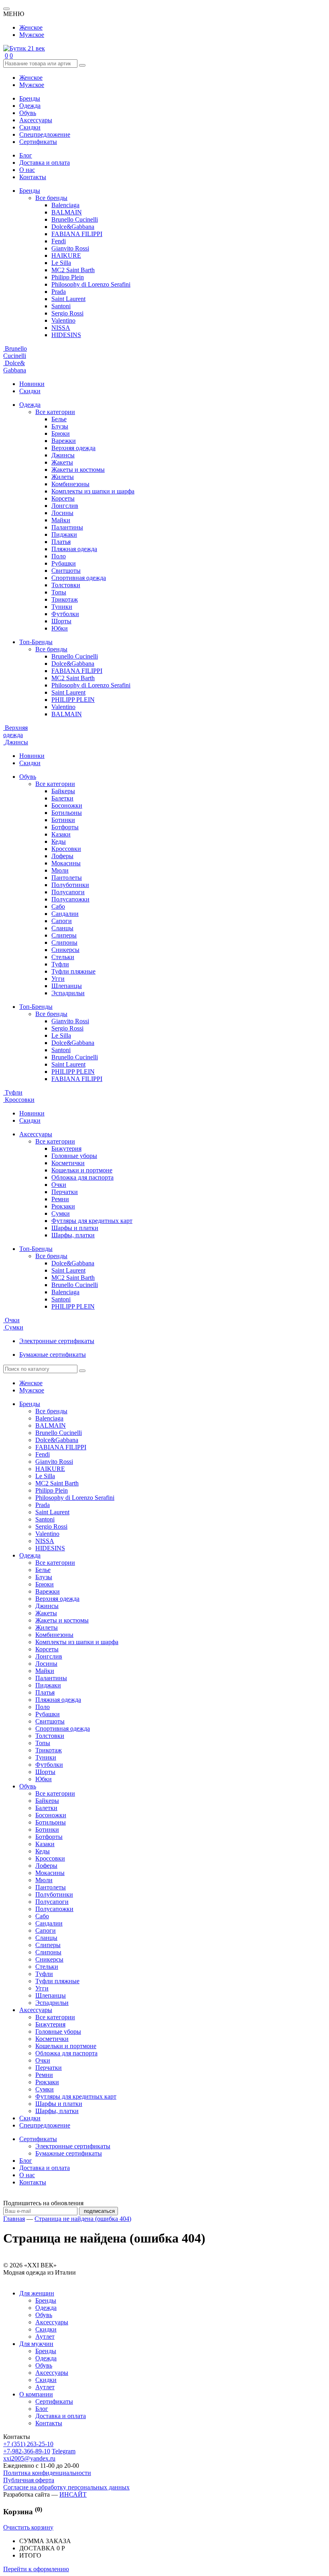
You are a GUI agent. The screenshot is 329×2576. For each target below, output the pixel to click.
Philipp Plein (68, 277)
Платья (61, 542)
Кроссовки (66, 849)
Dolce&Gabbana (73, 227)
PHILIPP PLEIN (73, 700)
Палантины (67, 527)
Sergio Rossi (67, 313)
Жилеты (63, 477)
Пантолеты (67, 878)
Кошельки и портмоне (82, 1170)
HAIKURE (66, 256)
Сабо (58, 906)
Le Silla (61, 263)
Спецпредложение (45, 134)
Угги (58, 979)
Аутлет (45, 2337)
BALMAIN (67, 212)
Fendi (59, 241)
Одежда (30, 106)
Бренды (30, 98)
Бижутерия (66, 1149)
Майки (61, 520)
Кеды (59, 841)
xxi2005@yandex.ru (29, 2458)
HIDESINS (66, 335)
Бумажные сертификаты (53, 1355)
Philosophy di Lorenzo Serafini (91, 284)
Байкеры (63, 791)
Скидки (30, 127)
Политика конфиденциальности (47, 2473)
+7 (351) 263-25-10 (28, 2444)
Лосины (62, 513)
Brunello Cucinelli (75, 219)
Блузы (60, 426)
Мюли (60, 870)
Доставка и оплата (45, 163)
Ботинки (63, 820)
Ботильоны (67, 813)
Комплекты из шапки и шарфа (93, 491)
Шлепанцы (67, 986)
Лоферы (62, 856)
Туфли (60, 964)
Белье (59, 419)
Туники (62, 607)
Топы (59, 592)
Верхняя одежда (73, 448)
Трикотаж (65, 599)
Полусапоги (68, 892)
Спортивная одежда (79, 578)
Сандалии (65, 914)
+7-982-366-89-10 (27, 2451)
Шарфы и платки (75, 1228)
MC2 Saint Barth (73, 270)
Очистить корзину (28, 2527)
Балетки (62, 798)
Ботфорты (65, 827)
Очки (59, 1185)
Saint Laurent (68, 299)
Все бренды (51, 198)
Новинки (32, 384)
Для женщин (37, 2293)
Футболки (65, 614)
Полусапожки (70, 899)
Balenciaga (65, 205)
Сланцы (62, 928)
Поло (59, 556)
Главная (14, 2219)
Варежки (64, 441)
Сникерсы (65, 950)
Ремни (60, 1199)
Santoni (61, 306)
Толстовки (66, 585)
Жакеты (62, 462)
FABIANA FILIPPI (77, 234)
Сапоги (62, 921)
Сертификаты (38, 142)
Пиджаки (64, 534)
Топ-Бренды (36, 642)
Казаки (61, 834)
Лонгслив (65, 506)
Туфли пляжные (73, 971)
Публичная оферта (29, 2480)
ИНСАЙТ (73, 2494)
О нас (27, 170)
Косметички (68, 1163)
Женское (31, 27)
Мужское (32, 35)
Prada (59, 292)
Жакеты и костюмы (78, 470)
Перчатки (65, 1192)
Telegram (64, 2451)
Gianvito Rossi (70, 248)
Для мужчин (36, 2344)
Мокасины (66, 863)
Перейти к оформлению (36, 2569)
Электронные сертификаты (57, 1341)
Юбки (60, 628)
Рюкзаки (63, 1206)
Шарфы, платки (73, 1235)
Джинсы (63, 455)
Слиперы (64, 935)
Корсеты (63, 498)
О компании (36, 2394)
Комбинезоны (70, 484)
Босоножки (67, 805)
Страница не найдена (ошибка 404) (83, 2219)
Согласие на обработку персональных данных (66, 2487)
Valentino (63, 320)
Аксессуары (36, 120)
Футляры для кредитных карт (92, 1221)
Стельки (63, 957)
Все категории (55, 412)
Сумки (61, 1213)
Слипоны (64, 943)
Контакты (33, 177)
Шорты (61, 621)
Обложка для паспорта (82, 1177)
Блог (26, 155)
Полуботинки (70, 885)
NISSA (61, 328)
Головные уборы (74, 1156)
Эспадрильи (68, 993)
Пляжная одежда (74, 549)
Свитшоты (66, 571)
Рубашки (64, 563)
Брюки (61, 433)
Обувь (28, 113)
